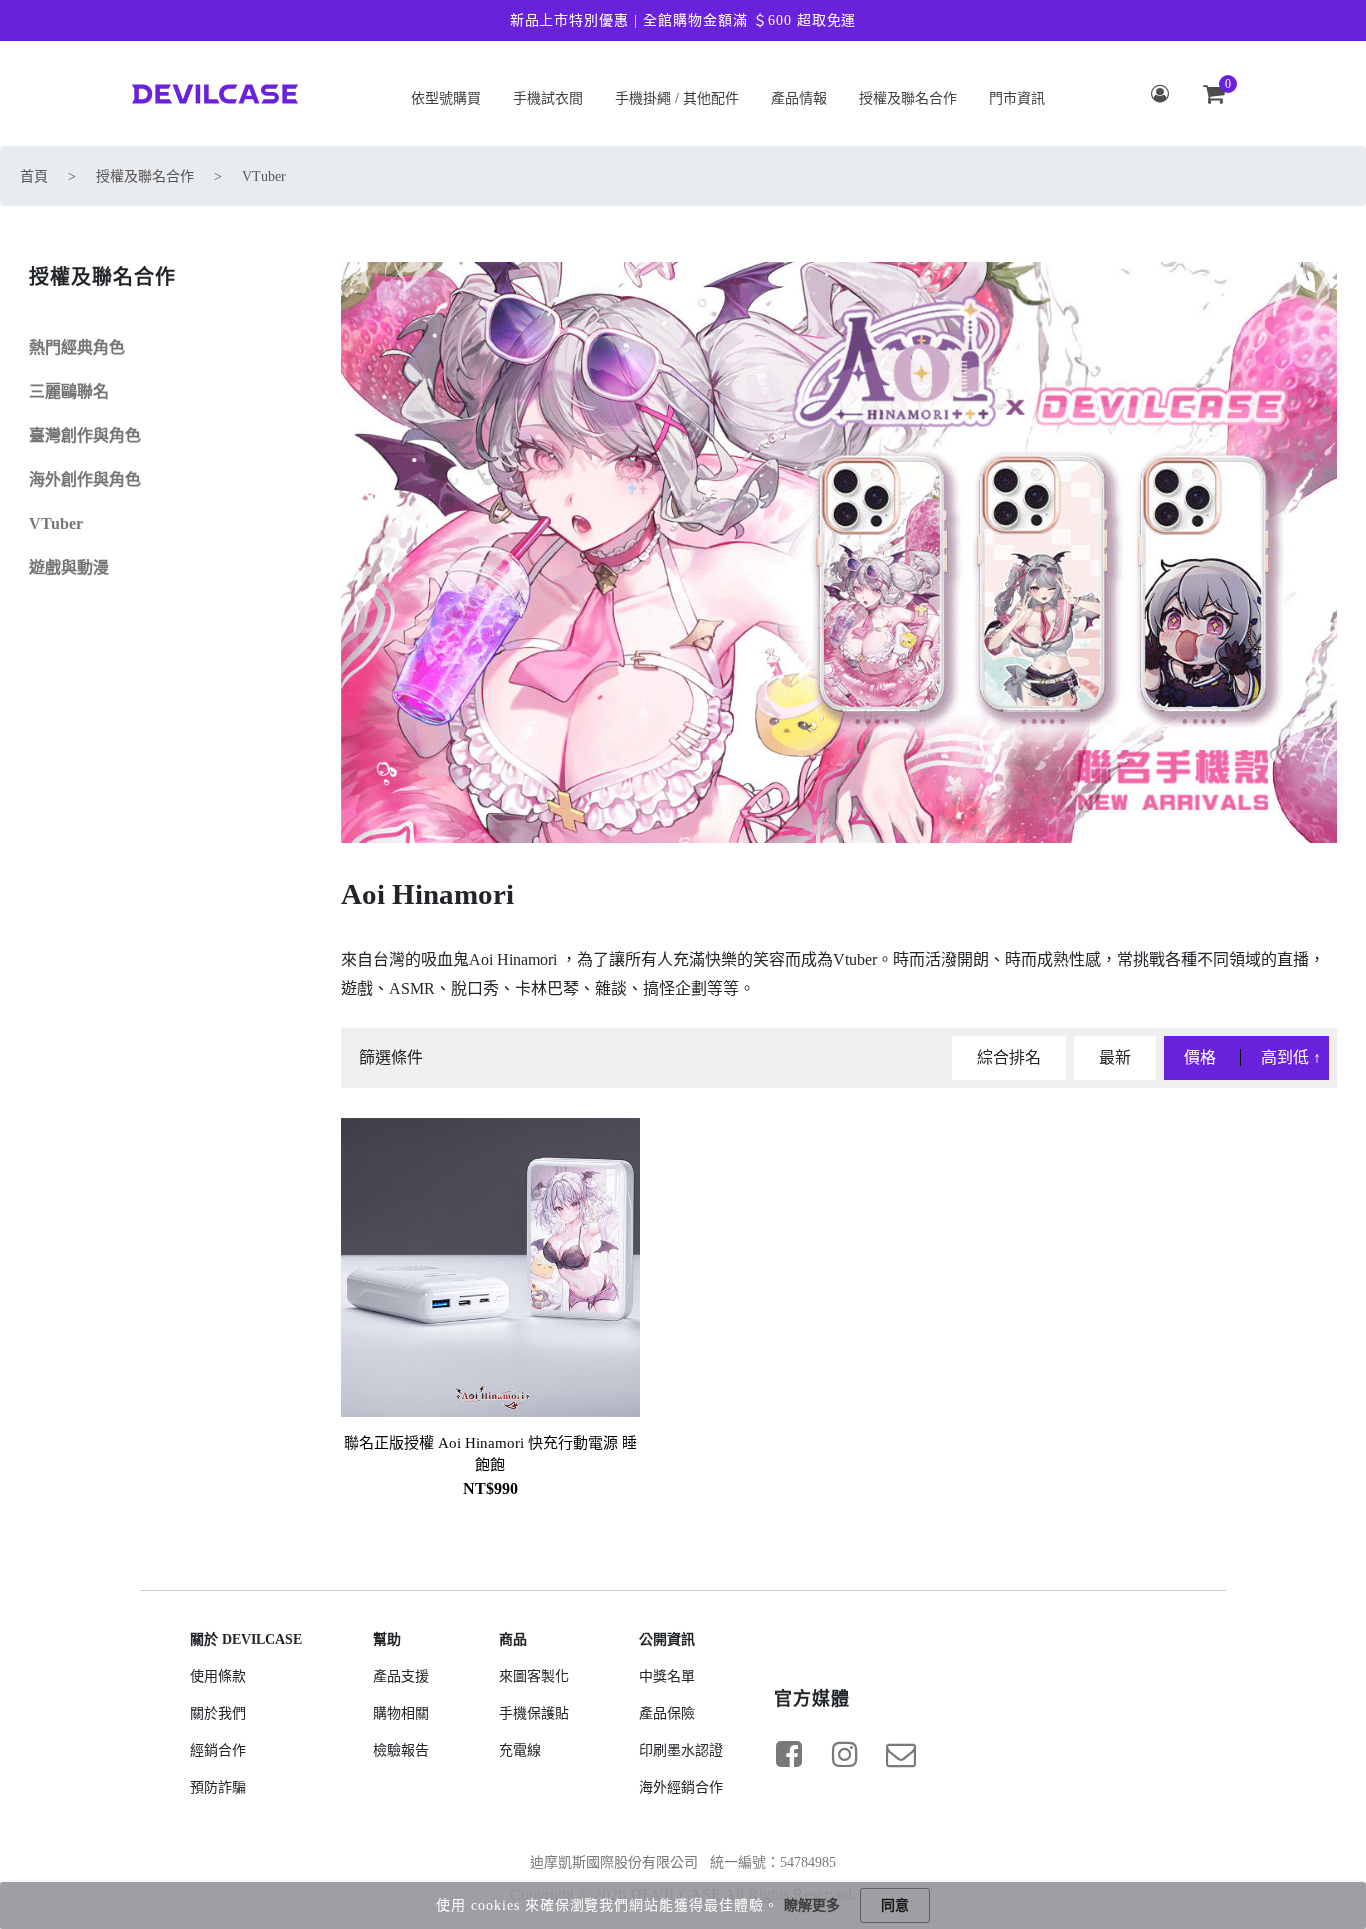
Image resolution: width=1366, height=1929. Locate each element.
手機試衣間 (548, 98)
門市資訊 (1017, 98)
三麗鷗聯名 (69, 391)
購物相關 (401, 1713)
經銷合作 (218, 1750)
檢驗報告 (401, 1750)
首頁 (34, 176)
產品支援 (401, 1676)
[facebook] (789, 1754)
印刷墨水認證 (681, 1750)
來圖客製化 (534, 1676)
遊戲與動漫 (69, 567)
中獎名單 (667, 1676)
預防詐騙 (218, 1787)
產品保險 (667, 1713)
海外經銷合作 (681, 1787)
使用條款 (218, 1676)
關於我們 (218, 1713)
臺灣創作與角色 (85, 435)
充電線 (520, 1750)
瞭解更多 (812, 1905)
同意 (895, 1905)
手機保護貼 (534, 1713)
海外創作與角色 (85, 479)
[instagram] (845, 1754)
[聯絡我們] (901, 1754)
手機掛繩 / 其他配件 (677, 98)
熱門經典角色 (77, 347)
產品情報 (799, 98)
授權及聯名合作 (908, 98)
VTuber (264, 176)
